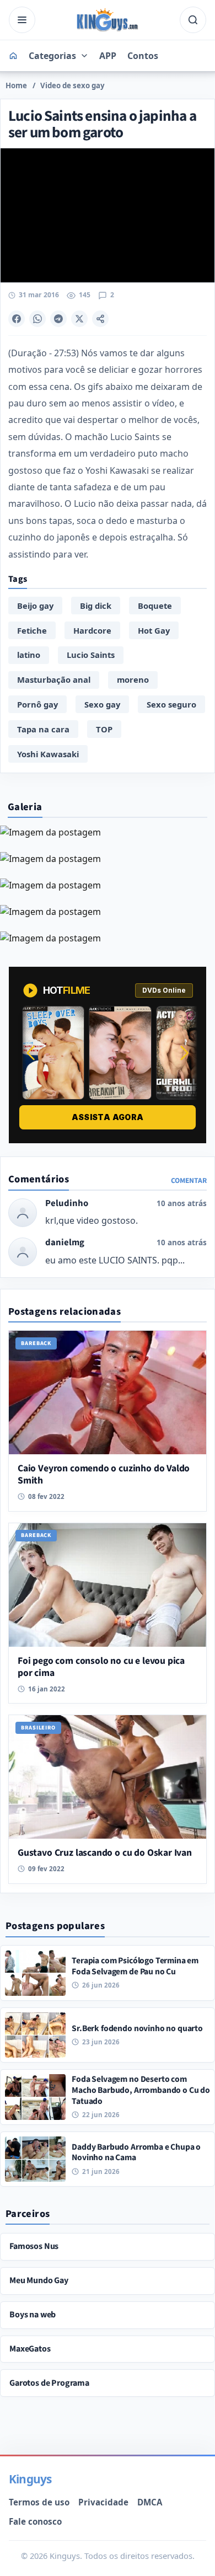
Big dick (96, 606)
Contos (143, 56)
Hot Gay (154, 630)
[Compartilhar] (100, 319)
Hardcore (92, 630)
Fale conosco (35, 2521)
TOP (104, 729)
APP (108, 56)
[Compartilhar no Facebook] (17, 319)
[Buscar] (193, 20)
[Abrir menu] (22, 20)
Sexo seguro (171, 704)
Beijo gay (35, 606)
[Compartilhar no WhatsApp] (37, 319)
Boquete (155, 606)
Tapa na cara (43, 729)
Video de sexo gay (72, 85)
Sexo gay (102, 704)
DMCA (150, 2502)
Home (16, 85)
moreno (133, 679)
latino (29, 655)
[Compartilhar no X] (79, 319)
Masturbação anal (54, 679)
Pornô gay (37, 704)
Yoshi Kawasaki (48, 754)
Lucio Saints (91, 655)
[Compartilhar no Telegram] (58, 319)
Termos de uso (39, 2502)
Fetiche (32, 630)
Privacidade (103, 2502)
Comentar (189, 1180)
